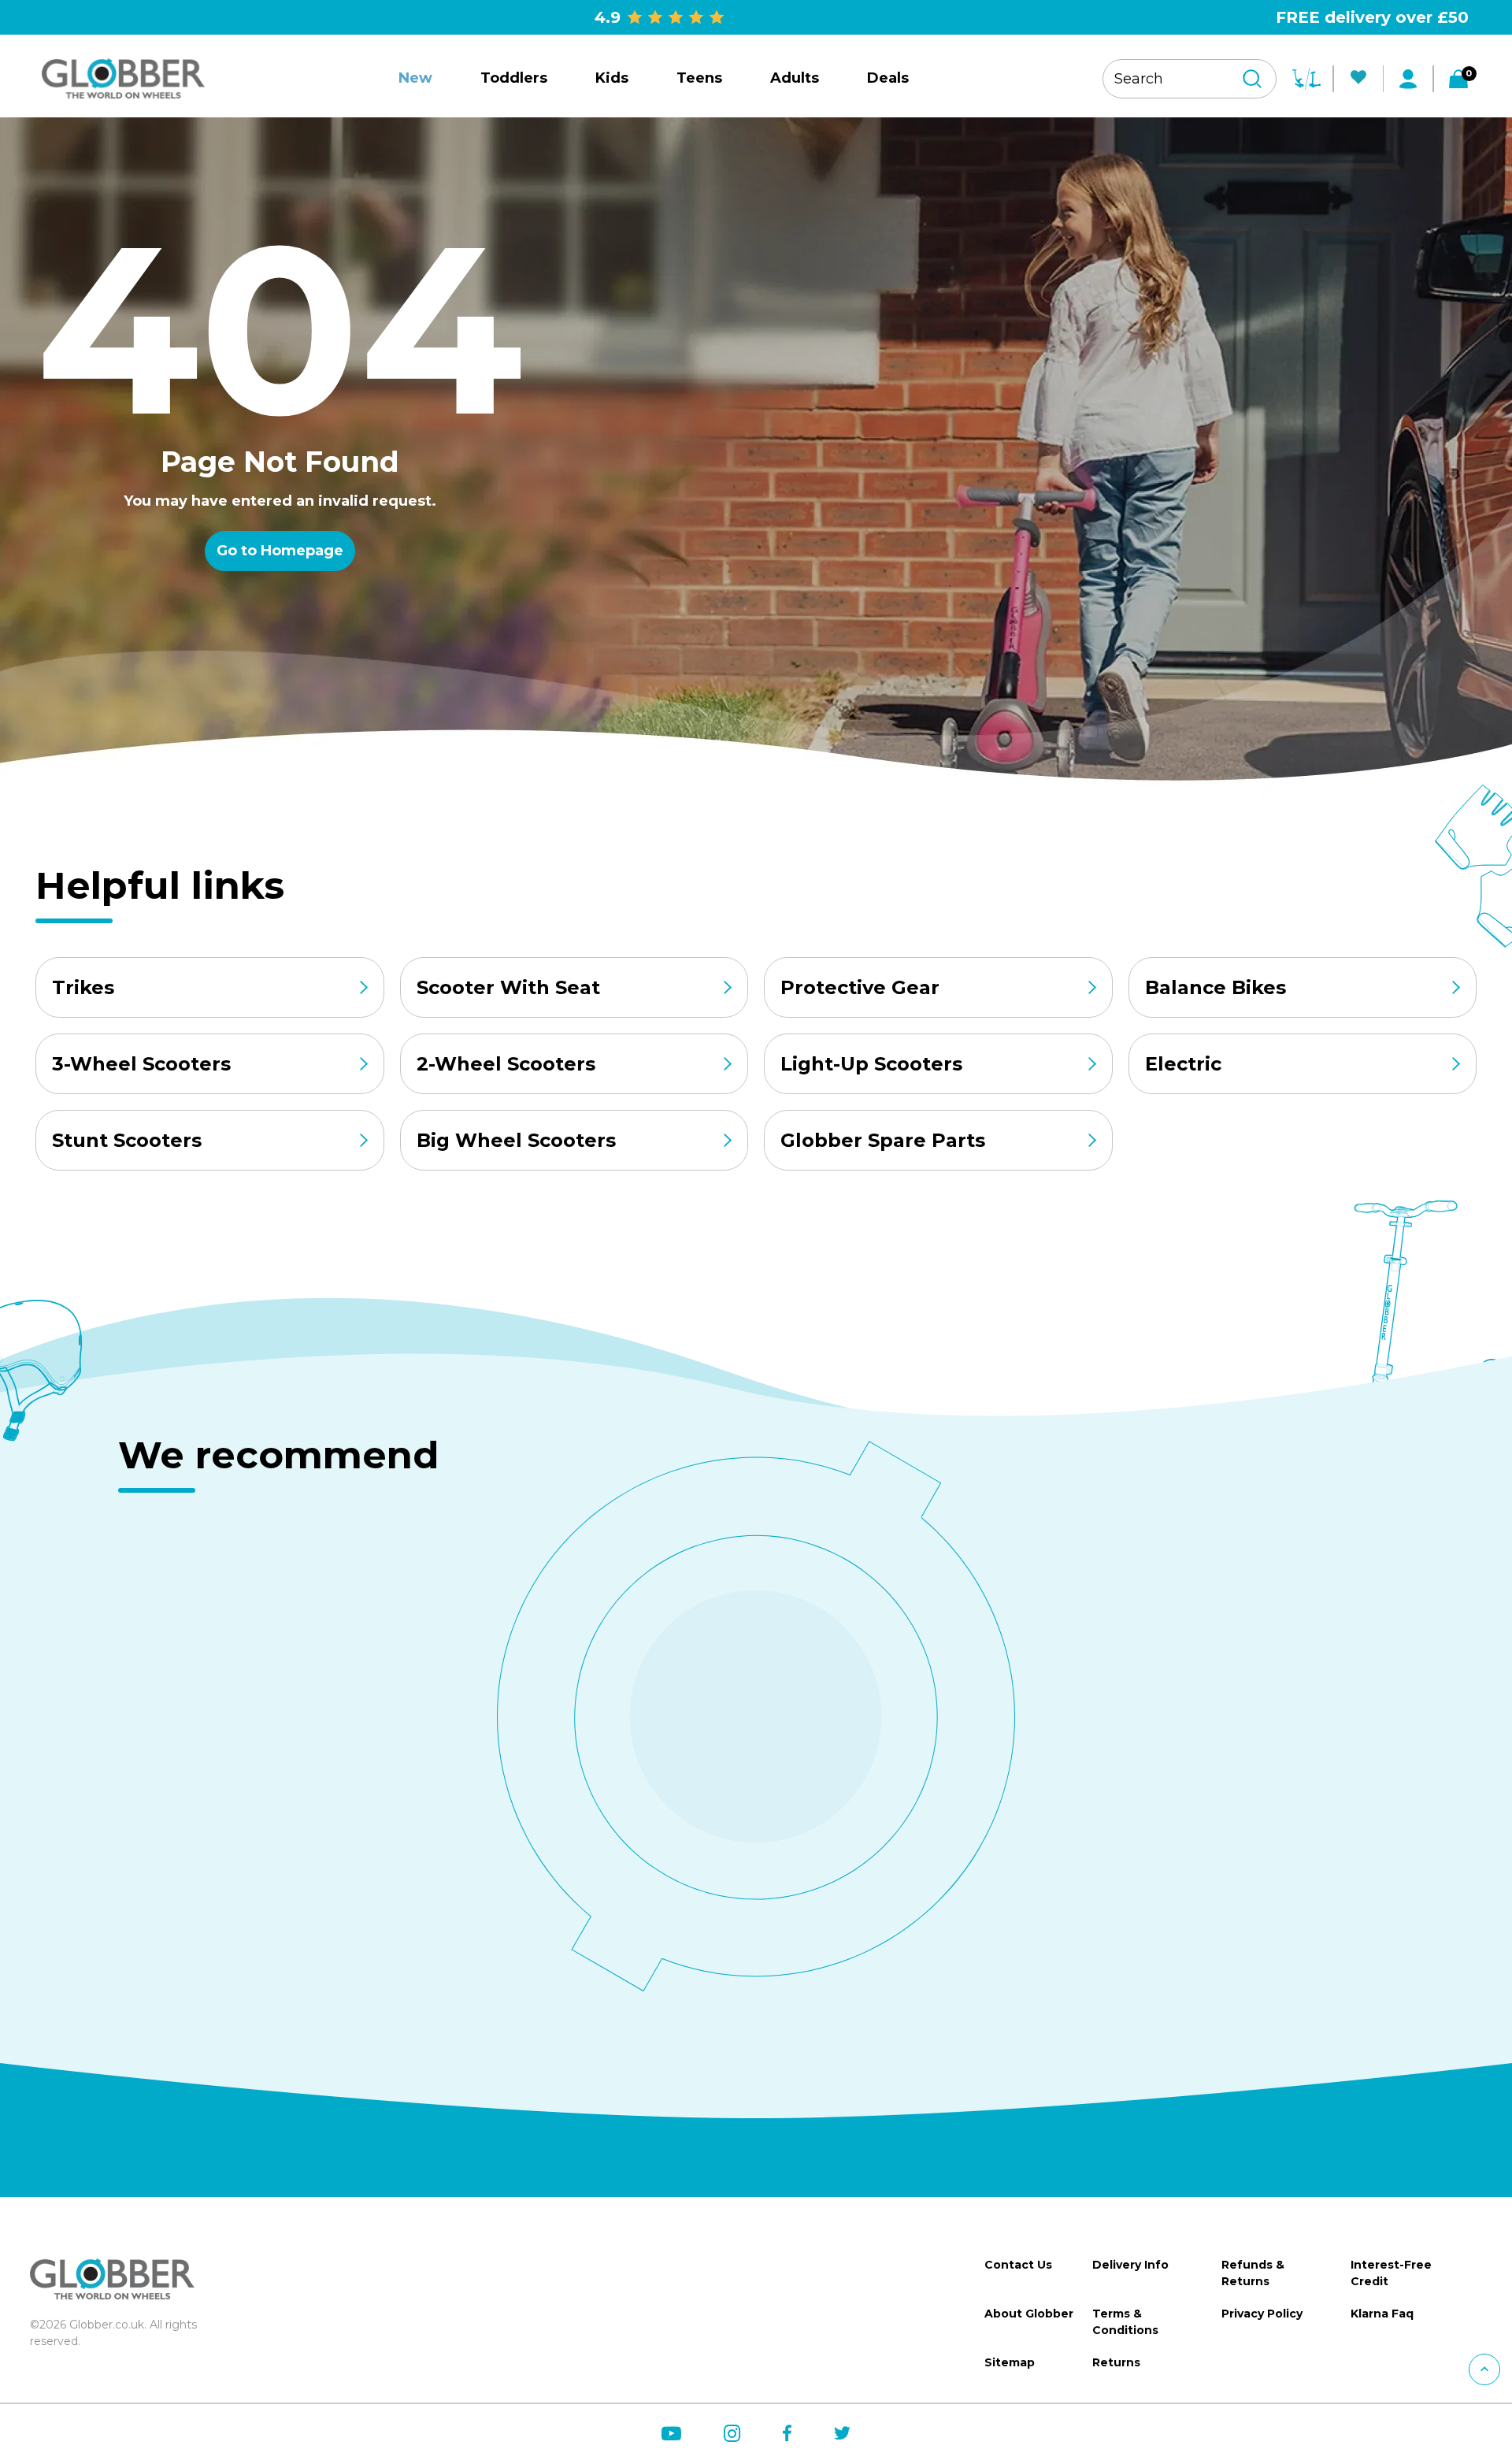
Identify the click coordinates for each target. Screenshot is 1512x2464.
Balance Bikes (1216, 987)
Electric (1183, 1064)
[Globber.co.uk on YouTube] (671, 2434)
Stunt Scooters (127, 1140)
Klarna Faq (1382, 2314)
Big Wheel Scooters (516, 1140)
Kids (612, 78)
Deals (888, 78)
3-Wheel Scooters (141, 1064)
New (415, 78)
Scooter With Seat (508, 987)
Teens (699, 78)
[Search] (1252, 79)
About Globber (1029, 2314)
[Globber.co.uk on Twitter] (842, 2433)
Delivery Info (1130, 2265)
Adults (795, 78)
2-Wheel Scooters (506, 1064)
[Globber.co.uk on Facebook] (787, 2433)
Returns (1116, 2362)
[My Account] (1408, 79)
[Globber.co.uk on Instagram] (732, 2434)
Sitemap (1010, 2362)
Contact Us (1018, 2265)
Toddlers (514, 78)
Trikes (83, 987)
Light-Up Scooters (871, 1064)
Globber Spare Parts (883, 1140)
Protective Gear (860, 987)
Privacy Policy (1262, 2314)
